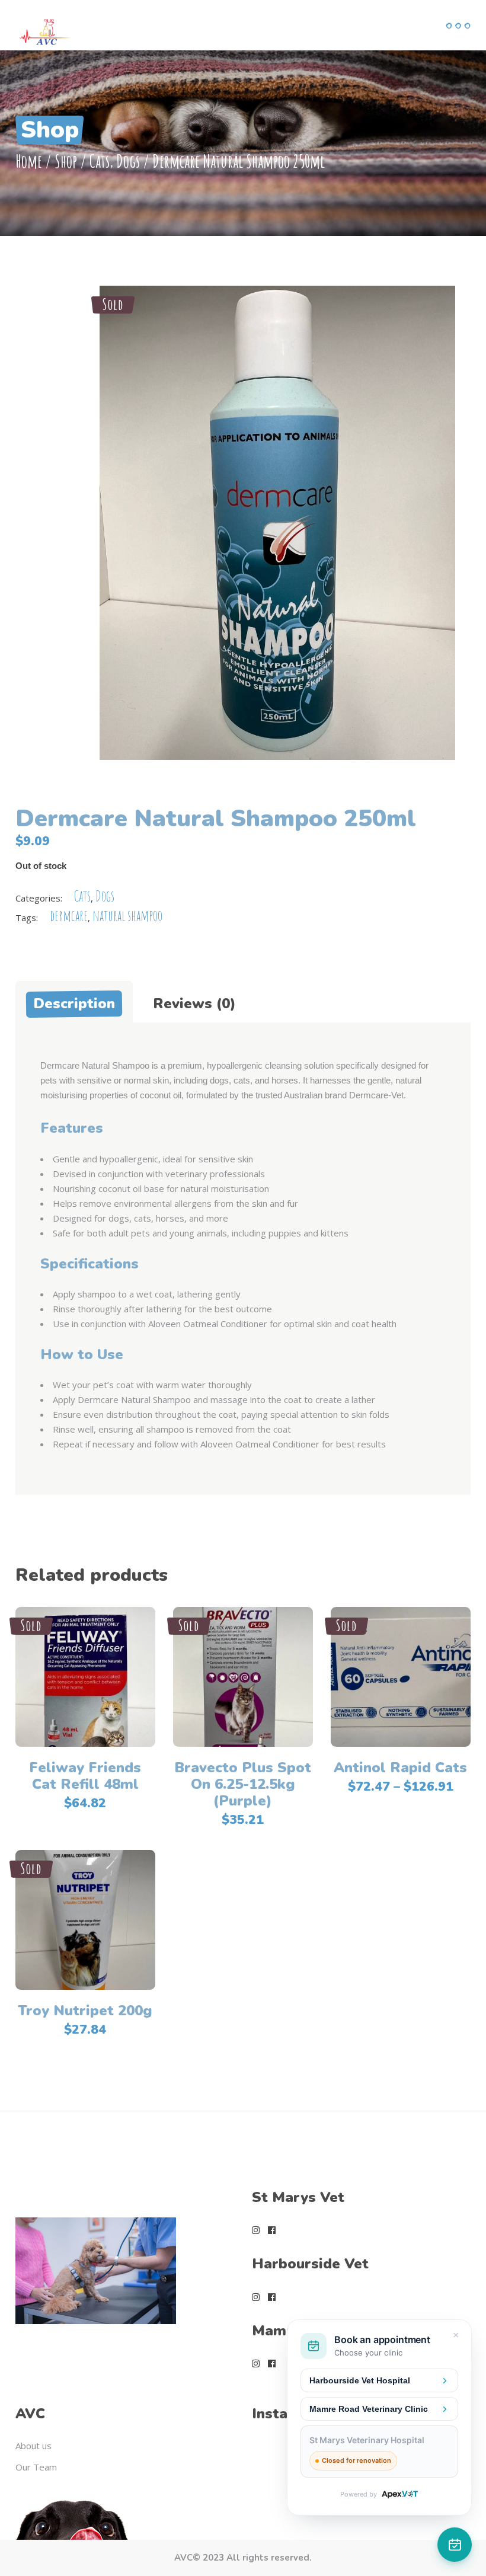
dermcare (69, 915)
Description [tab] (74, 1003)
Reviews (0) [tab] (194, 1003)
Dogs (128, 161)
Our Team (36, 2467)
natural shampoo (127, 915)
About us (33, 2446)
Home (29, 161)
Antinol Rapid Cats (400, 1768)
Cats (100, 161)
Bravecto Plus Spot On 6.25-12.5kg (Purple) (243, 1784)
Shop (66, 161)
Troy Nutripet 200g (85, 2011)
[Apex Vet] (400, 2494)
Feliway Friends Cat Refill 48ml (85, 1776)
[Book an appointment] (455, 2545)
